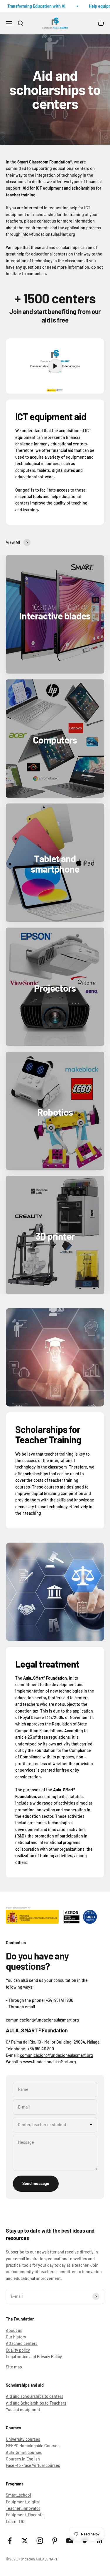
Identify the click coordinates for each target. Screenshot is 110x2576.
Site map (14, 2367)
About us (14, 2330)
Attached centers (22, 2343)
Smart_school (18, 2495)
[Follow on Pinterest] (55, 2541)
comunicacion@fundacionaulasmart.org (56, 2055)
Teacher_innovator (23, 2508)
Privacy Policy (49, 2357)
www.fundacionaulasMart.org (50, 2062)
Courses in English (23, 2459)
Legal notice (17, 2357)
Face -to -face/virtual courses (33, 2465)
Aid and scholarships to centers (35, 2396)
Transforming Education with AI (32, 6)
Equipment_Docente (25, 2515)
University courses (23, 2439)
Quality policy (18, 2350)
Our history (16, 2337)
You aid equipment (23, 2409)
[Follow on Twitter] (25, 2541)
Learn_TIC (15, 2521)
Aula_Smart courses (24, 2452)
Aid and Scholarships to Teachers (36, 2403)
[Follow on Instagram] (40, 2541)
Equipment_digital (23, 2502)
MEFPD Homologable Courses (33, 2446)
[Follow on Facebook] (10, 2541)
